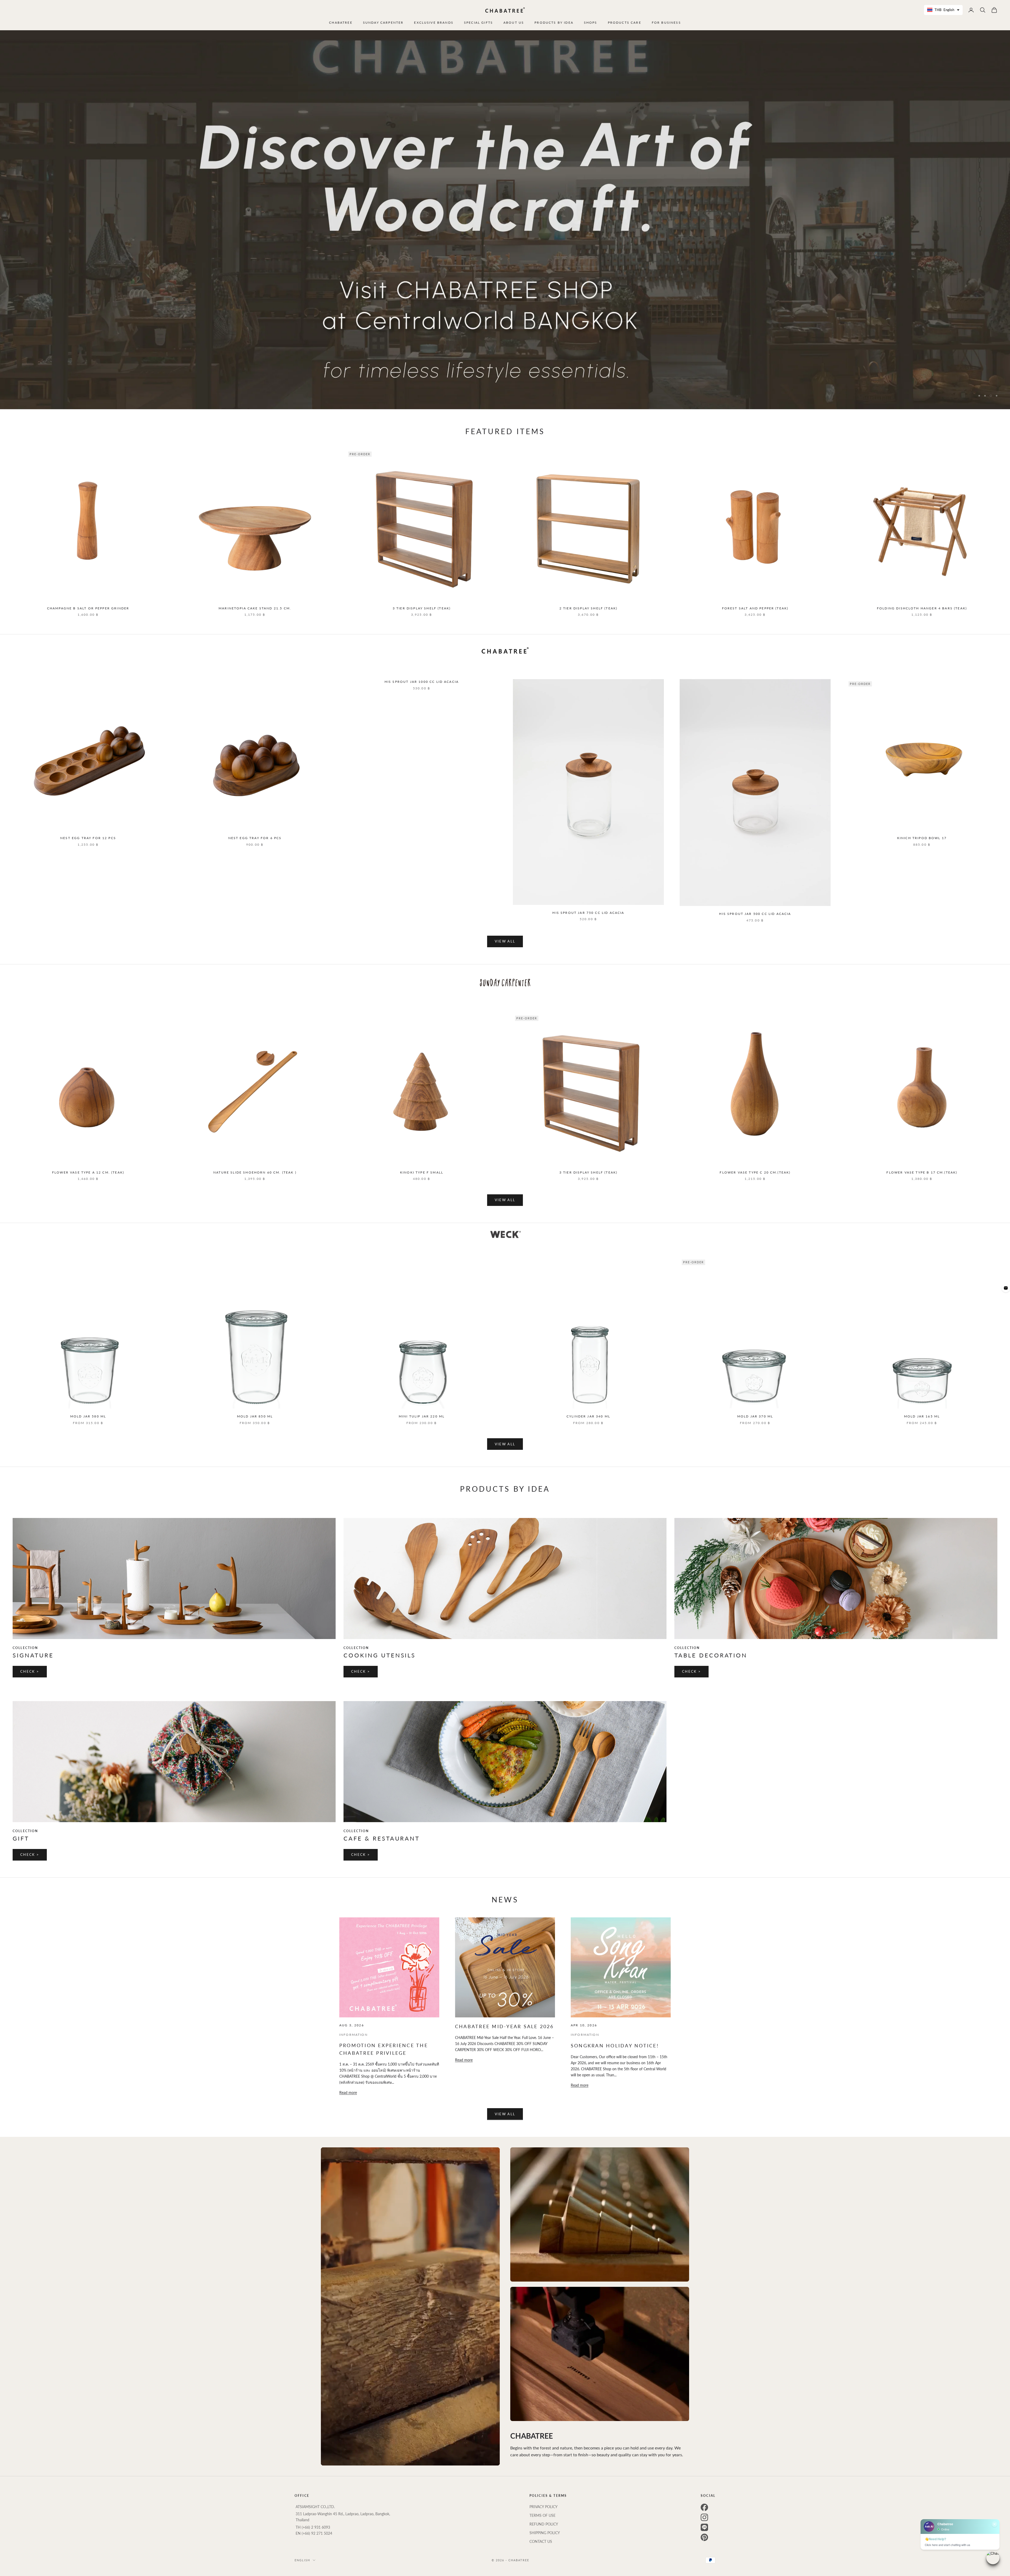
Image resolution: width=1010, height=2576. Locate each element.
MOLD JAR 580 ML (88, 1416)
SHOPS (591, 22)
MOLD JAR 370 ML (755, 1416)
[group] (505, 220)
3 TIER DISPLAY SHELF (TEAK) (422, 608)
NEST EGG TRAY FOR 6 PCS (255, 838)
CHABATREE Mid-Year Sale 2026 (504, 2026)
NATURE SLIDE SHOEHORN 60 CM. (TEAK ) (255, 1172)
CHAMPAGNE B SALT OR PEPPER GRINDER (88, 608)
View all (505, 941)
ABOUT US (514, 22)
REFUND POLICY (544, 2524)
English (302, 2560)
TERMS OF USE (542, 2515)
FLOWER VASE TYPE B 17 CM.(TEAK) (922, 1172)
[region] (505, 220)
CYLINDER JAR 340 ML (588, 1416)
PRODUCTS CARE (625, 22)
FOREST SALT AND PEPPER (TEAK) (755, 608)
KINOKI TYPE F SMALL (422, 1172)
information (353, 2035)
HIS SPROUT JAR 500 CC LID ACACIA (755, 914)
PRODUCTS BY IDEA (554, 22)
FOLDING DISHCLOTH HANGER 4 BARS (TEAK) (922, 608)
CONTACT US (541, 2541)
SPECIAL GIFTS (478, 22)
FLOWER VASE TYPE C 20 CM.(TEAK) (755, 1172)
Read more (348, 2093)
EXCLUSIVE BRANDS (434, 22)
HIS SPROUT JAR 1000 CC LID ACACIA (422, 682)
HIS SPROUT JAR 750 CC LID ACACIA (588, 913)
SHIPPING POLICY (545, 2533)
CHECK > (30, 1671)
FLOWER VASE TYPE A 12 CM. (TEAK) (88, 1172)
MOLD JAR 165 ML (922, 1416)
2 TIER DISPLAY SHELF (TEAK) (588, 608)
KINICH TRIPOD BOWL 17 (922, 838)
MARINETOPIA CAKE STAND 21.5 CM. (255, 608)
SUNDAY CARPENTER (383, 22)
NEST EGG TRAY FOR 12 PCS (88, 838)
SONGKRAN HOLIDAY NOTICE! (615, 2046)
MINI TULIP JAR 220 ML (422, 1416)
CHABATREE (341, 22)
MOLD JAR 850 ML (255, 1416)
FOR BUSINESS (666, 22)
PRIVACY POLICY (544, 2507)
